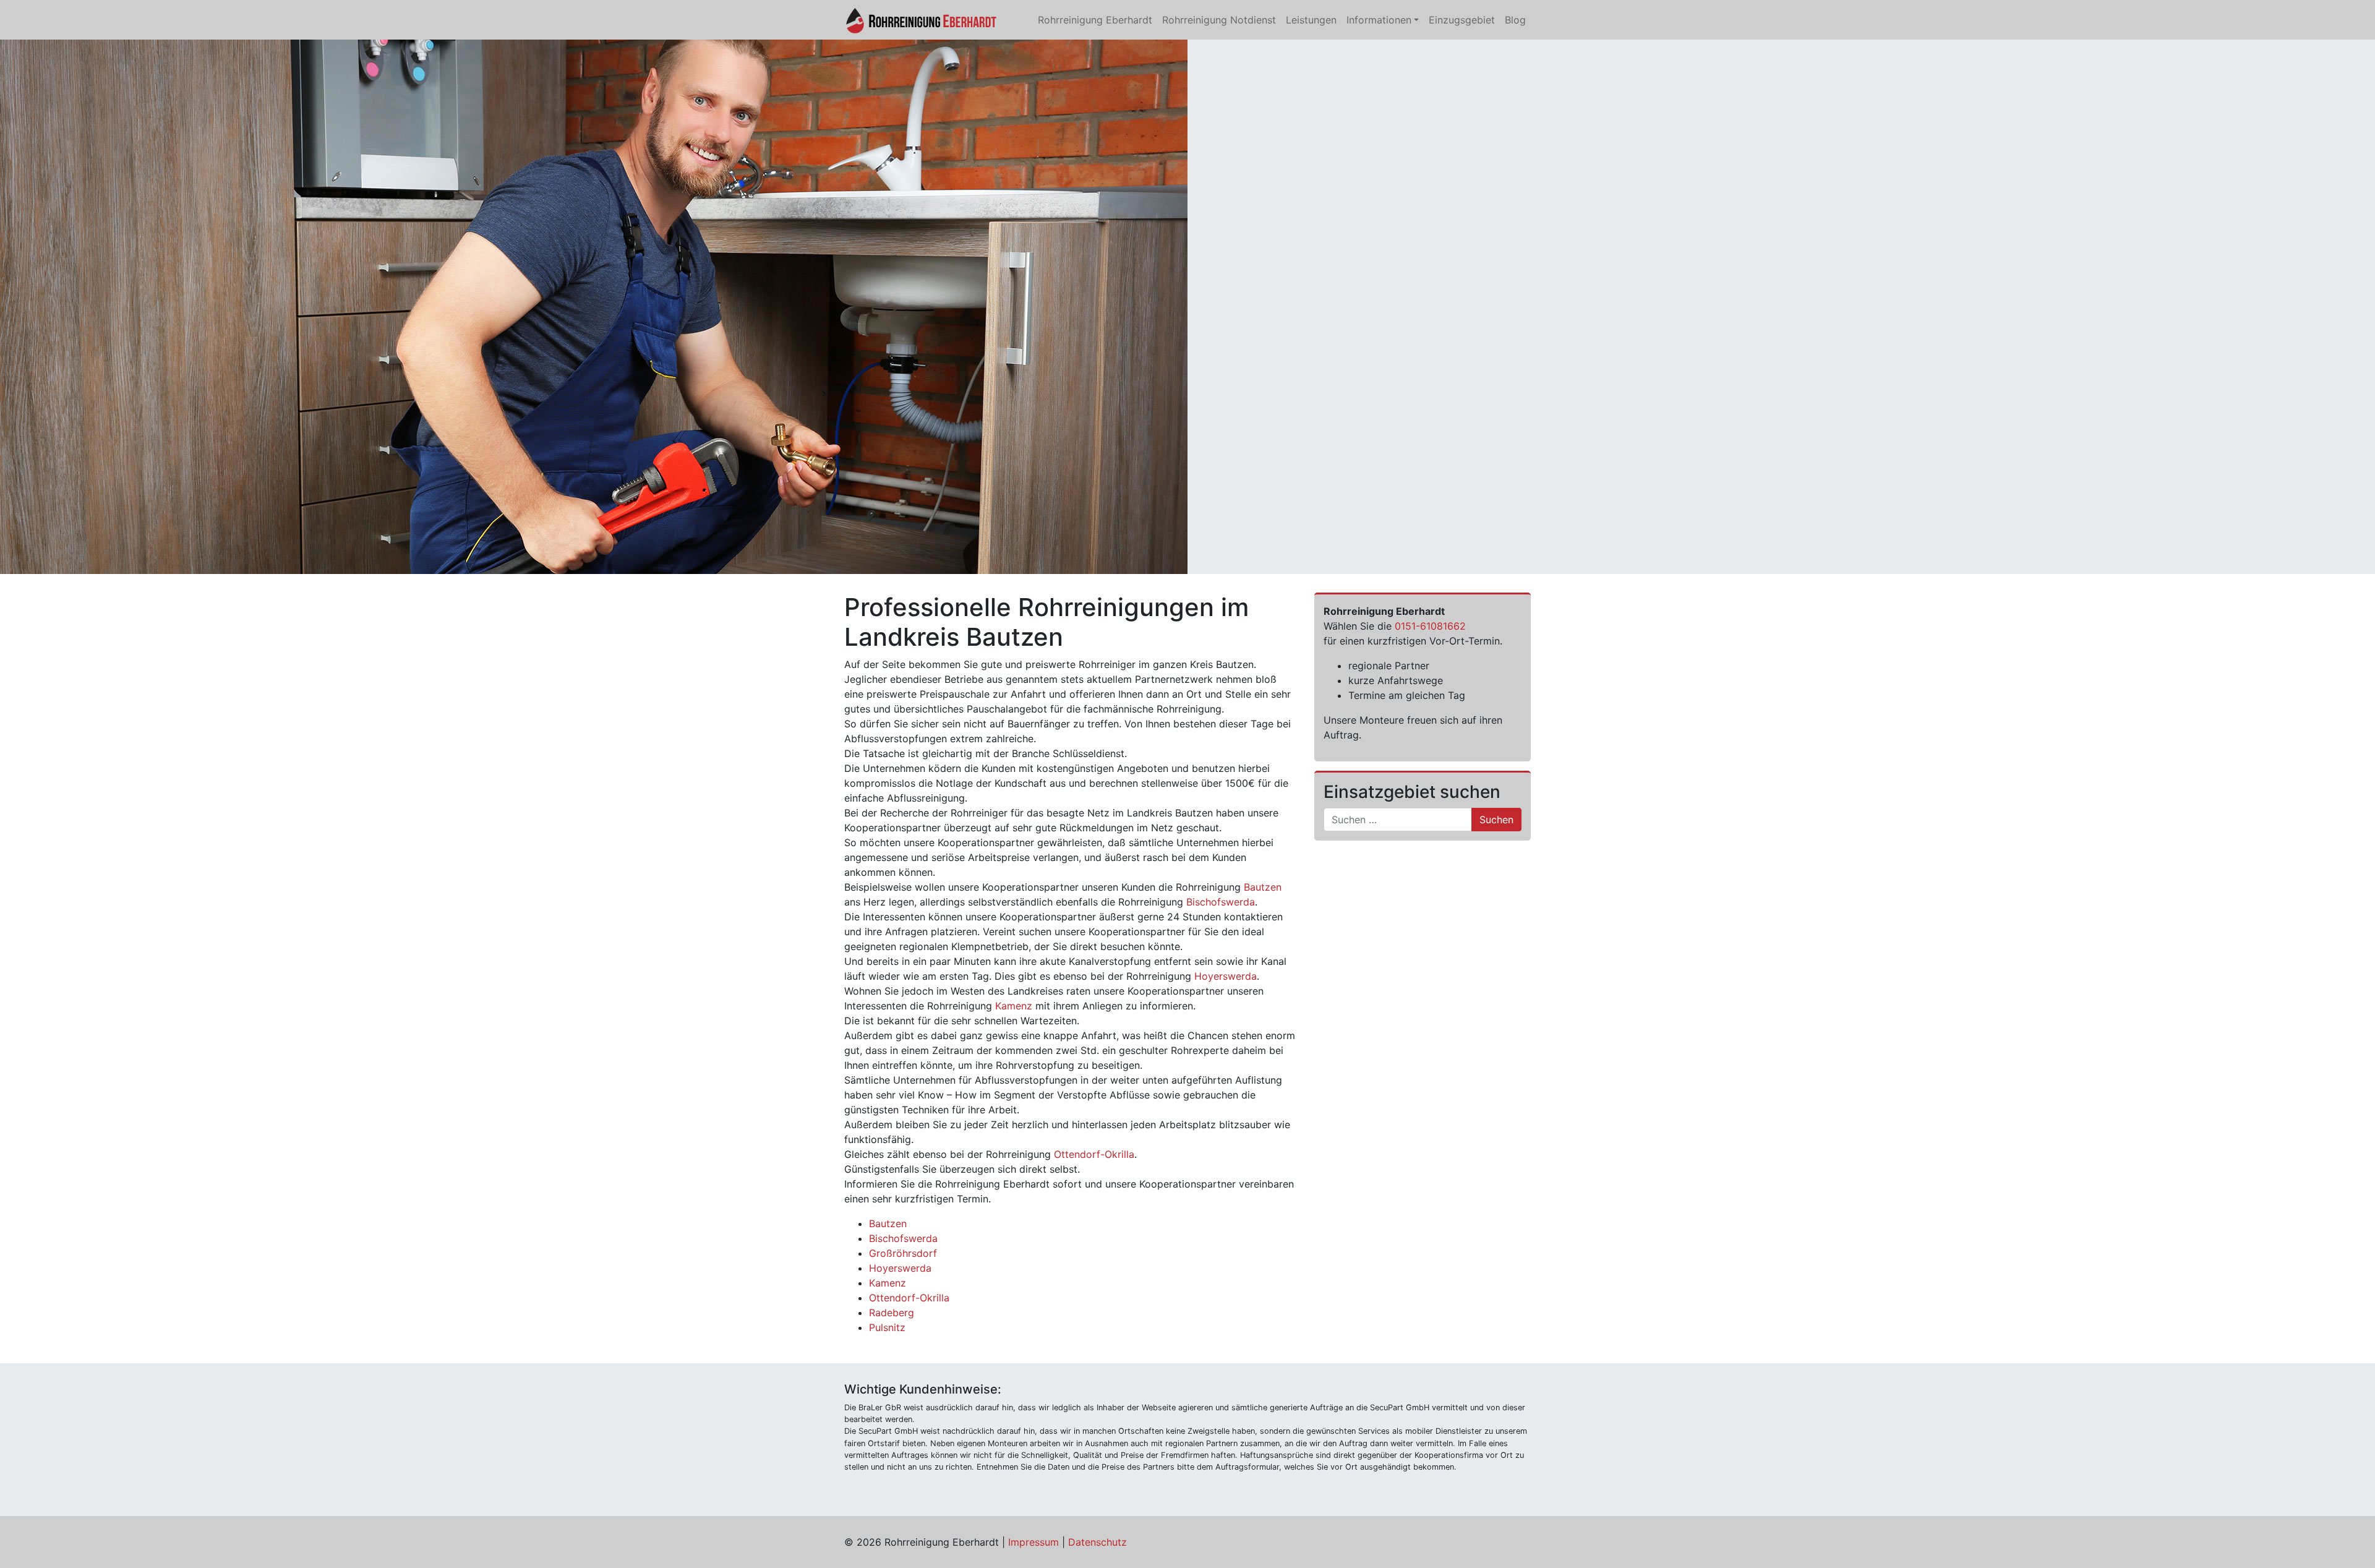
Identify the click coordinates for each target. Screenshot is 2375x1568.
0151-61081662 (1430, 626)
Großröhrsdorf (903, 1253)
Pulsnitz (887, 1327)
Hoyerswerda (1226, 976)
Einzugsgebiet (1462, 20)
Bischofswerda (1221, 902)
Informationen (1379, 20)
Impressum (1033, 1542)
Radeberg (892, 1313)
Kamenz (1014, 1006)
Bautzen (1263, 887)
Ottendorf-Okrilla (1094, 1154)
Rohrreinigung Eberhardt (1095, 20)
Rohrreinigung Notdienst (1219, 20)
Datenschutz (1098, 1542)
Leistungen (1311, 20)
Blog (1515, 20)
